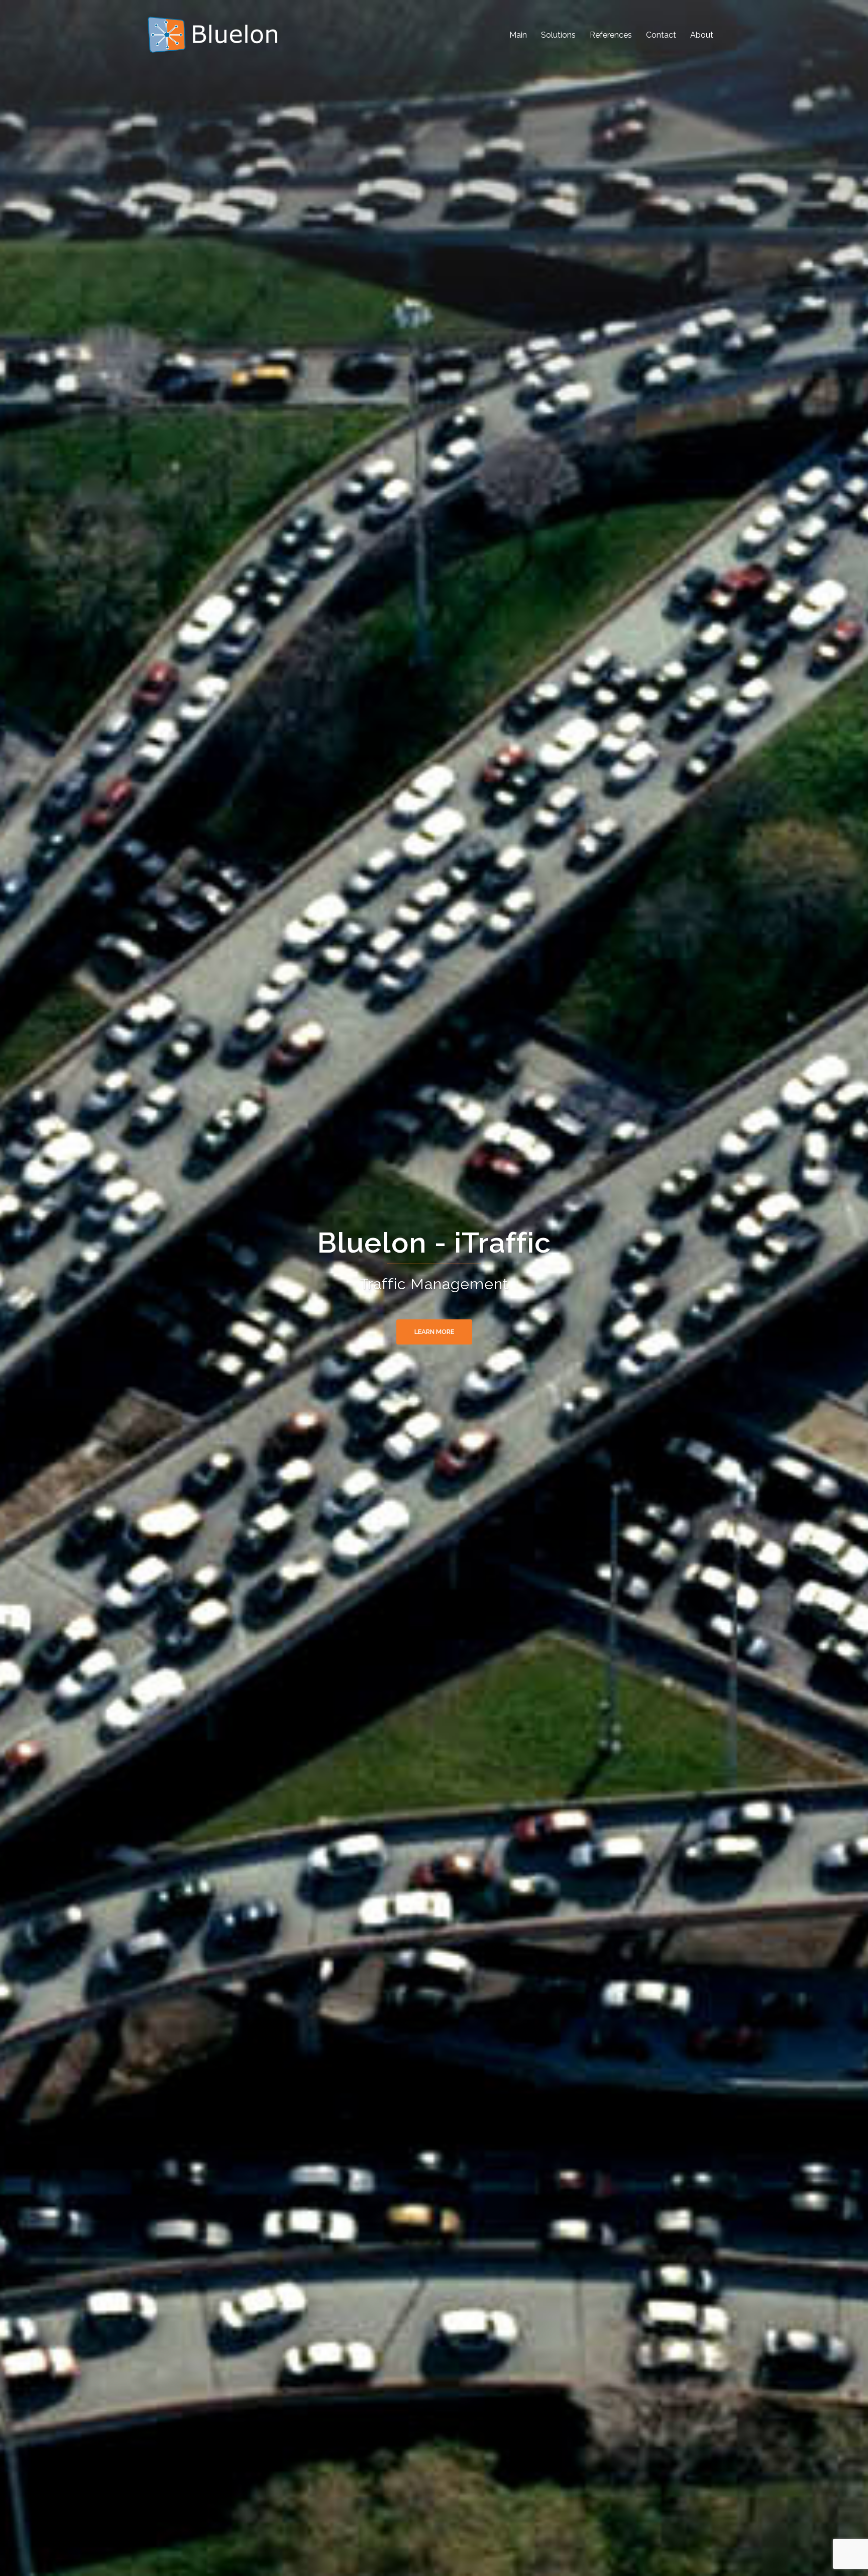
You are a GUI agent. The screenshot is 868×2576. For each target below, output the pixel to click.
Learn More (434, 1332)
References (611, 35)
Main (518, 35)
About (702, 35)
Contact (661, 35)
